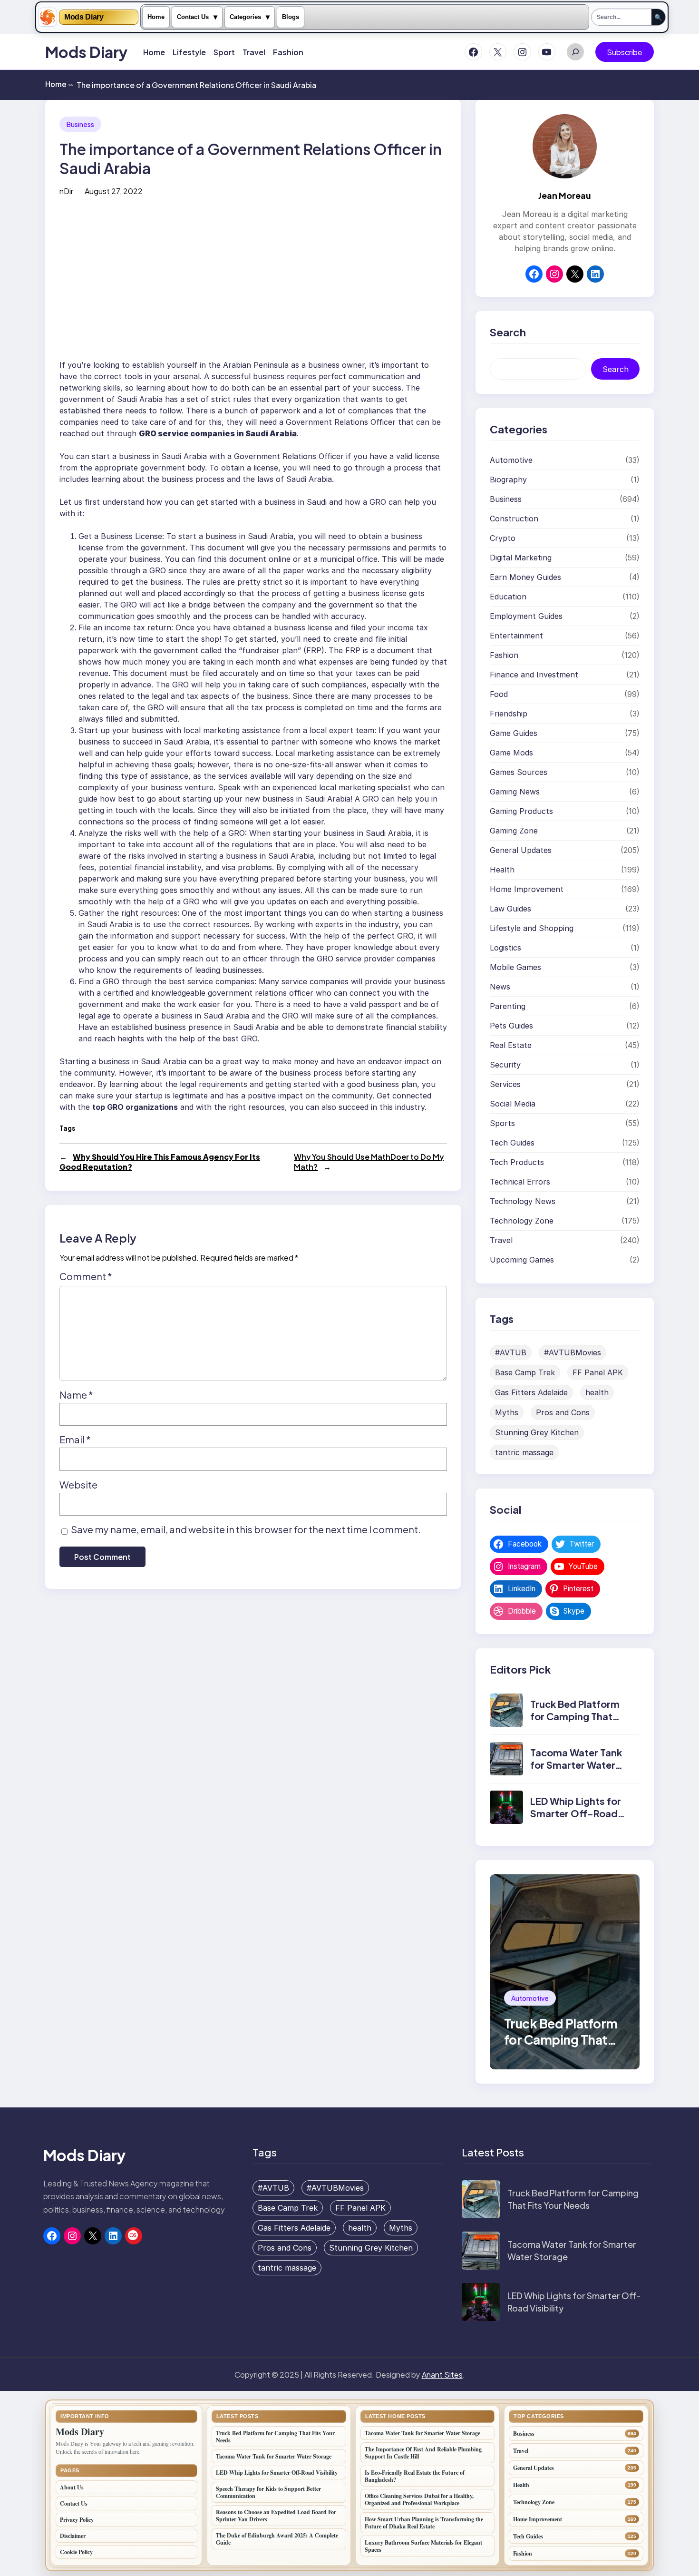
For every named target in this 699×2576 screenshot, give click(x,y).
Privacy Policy (77, 2520)
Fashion (504, 655)
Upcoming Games (522, 1260)
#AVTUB (511, 1352)
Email (75, 1439)
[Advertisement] (253, 281)
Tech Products (517, 1162)
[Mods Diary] (48, 17)
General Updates (521, 850)
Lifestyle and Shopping (532, 928)
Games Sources (519, 772)
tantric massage (524, 1452)
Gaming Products (521, 811)
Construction (514, 519)
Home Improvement (527, 889)
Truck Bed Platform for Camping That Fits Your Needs (575, 1716)
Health (502, 870)
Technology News (523, 1201)
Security (505, 1065)
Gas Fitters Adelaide (531, 1392)
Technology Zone (522, 1221)
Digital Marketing (521, 558)
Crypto (503, 538)
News (500, 987)
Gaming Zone (514, 831)
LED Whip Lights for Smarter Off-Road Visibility (576, 1813)
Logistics (505, 948)
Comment (86, 1276)
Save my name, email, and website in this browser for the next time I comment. (246, 1529)
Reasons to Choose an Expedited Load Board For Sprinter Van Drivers (276, 2516)
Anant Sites (442, 2375)
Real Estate (511, 1045)
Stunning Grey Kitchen (537, 1432)
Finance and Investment (534, 675)
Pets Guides (511, 1026)
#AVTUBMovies (573, 1352)
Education (508, 597)
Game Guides (514, 733)
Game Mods (511, 753)
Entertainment (516, 636)
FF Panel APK (598, 1372)
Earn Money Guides (525, 577)
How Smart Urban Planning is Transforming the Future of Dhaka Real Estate (424, 2523)
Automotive (511, 460)
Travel (501, 1240)
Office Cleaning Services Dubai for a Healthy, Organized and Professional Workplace (419, 2499)
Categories (245, 17)
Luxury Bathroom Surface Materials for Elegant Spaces (423, 2546)
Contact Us (193, 17)
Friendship (509, 714)
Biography (508, 480)
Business (80, 124)
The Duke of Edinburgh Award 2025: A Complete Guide (277, 2539)
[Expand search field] (575, 52)
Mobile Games (515, 967)
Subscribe (625, 52)
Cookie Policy (76, 2552)
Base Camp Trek (525, 1372)
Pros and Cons (563, 1412)
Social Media (513, 1104)
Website (78, 1484)
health (597, 1392)
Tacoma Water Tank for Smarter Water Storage (576, 1765)
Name (76, 1395)
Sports (502, 1123)
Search (616, 369)
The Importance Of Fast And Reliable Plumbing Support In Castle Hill (423, 2453)
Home (156, 17)
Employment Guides (526, 616)
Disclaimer (73, 2536)
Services (505, 1084)
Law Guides (510, 909)
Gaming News (515, 792)
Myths (507, 1412)
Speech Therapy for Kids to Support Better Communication (268, 2492)
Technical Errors (520, 1182)
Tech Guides (512, 1143)
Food (499, 694)
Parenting (508, 1006)
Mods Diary (84, 17)
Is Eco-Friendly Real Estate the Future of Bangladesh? (415, 2476)
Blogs (291, 17)
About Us (72, 2487)
